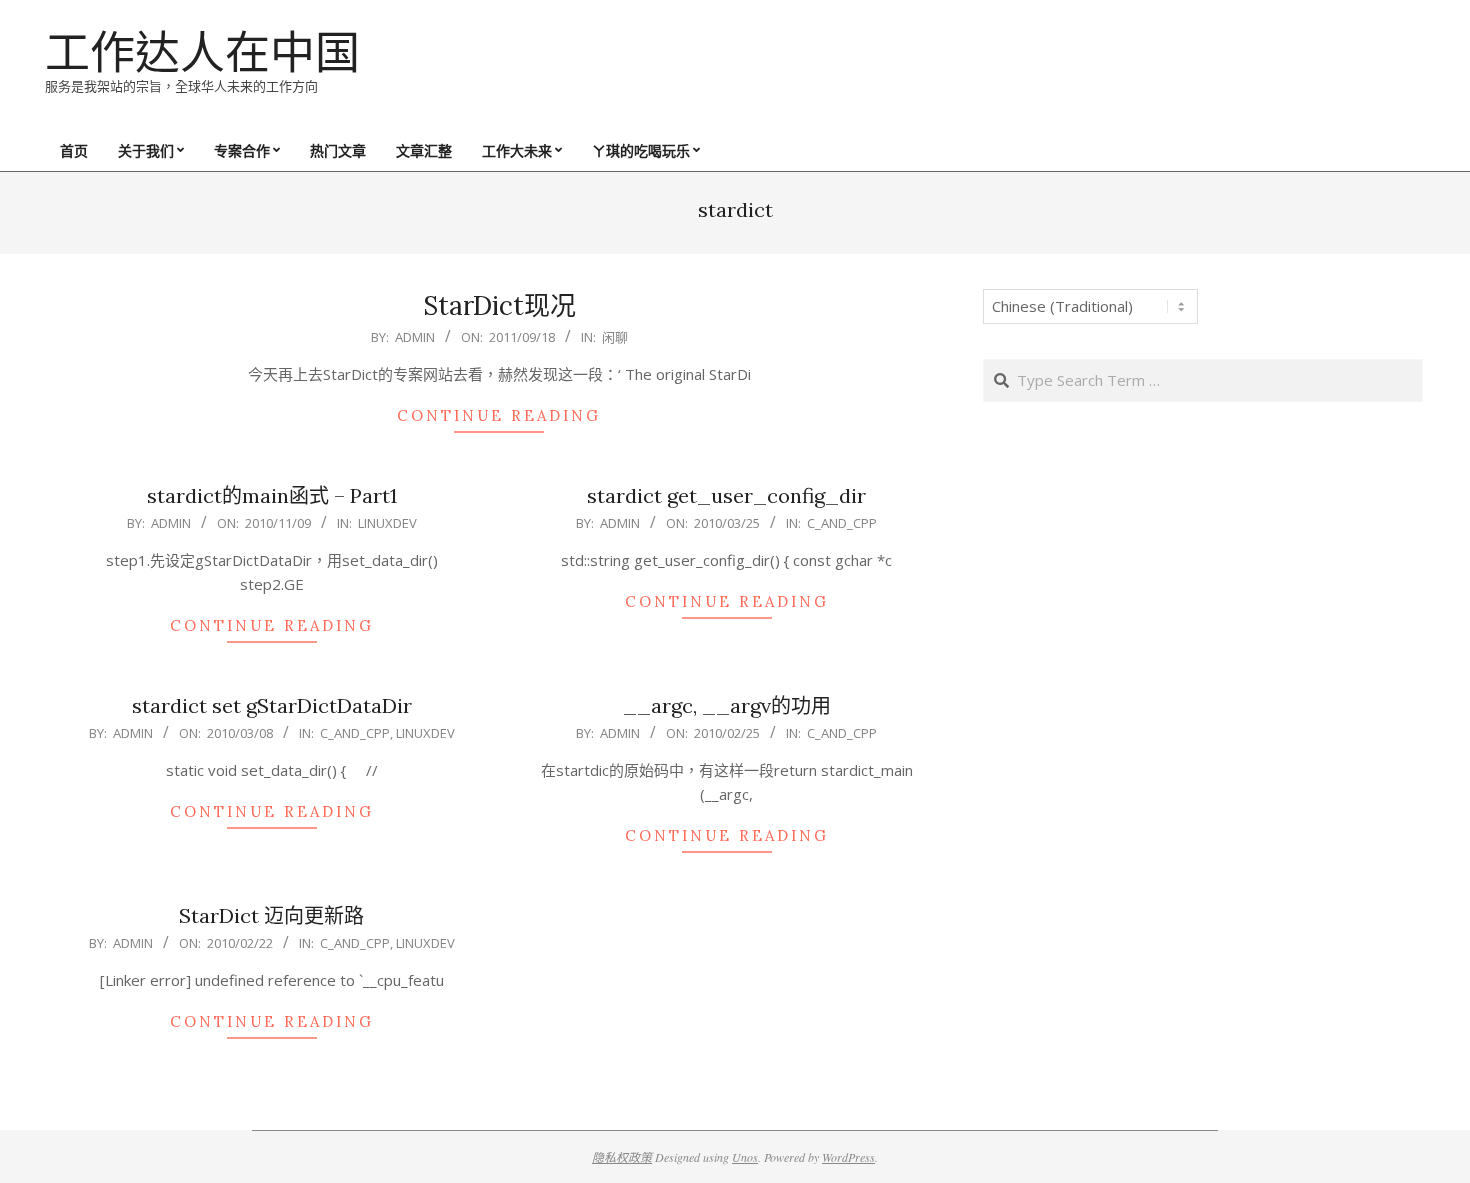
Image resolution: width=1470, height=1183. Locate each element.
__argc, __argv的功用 (727, 705)
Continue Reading (499, 415)
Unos (745, 1157)
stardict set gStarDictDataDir (272, 705)
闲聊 (615, 337)
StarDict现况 (499, 305)
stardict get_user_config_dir (726, 495)
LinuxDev (387, 523)
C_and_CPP (842, 523)
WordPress (848, 1157)
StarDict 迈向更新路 (271, 915)
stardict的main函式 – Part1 (272, 495)
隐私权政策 (622, 1157)
